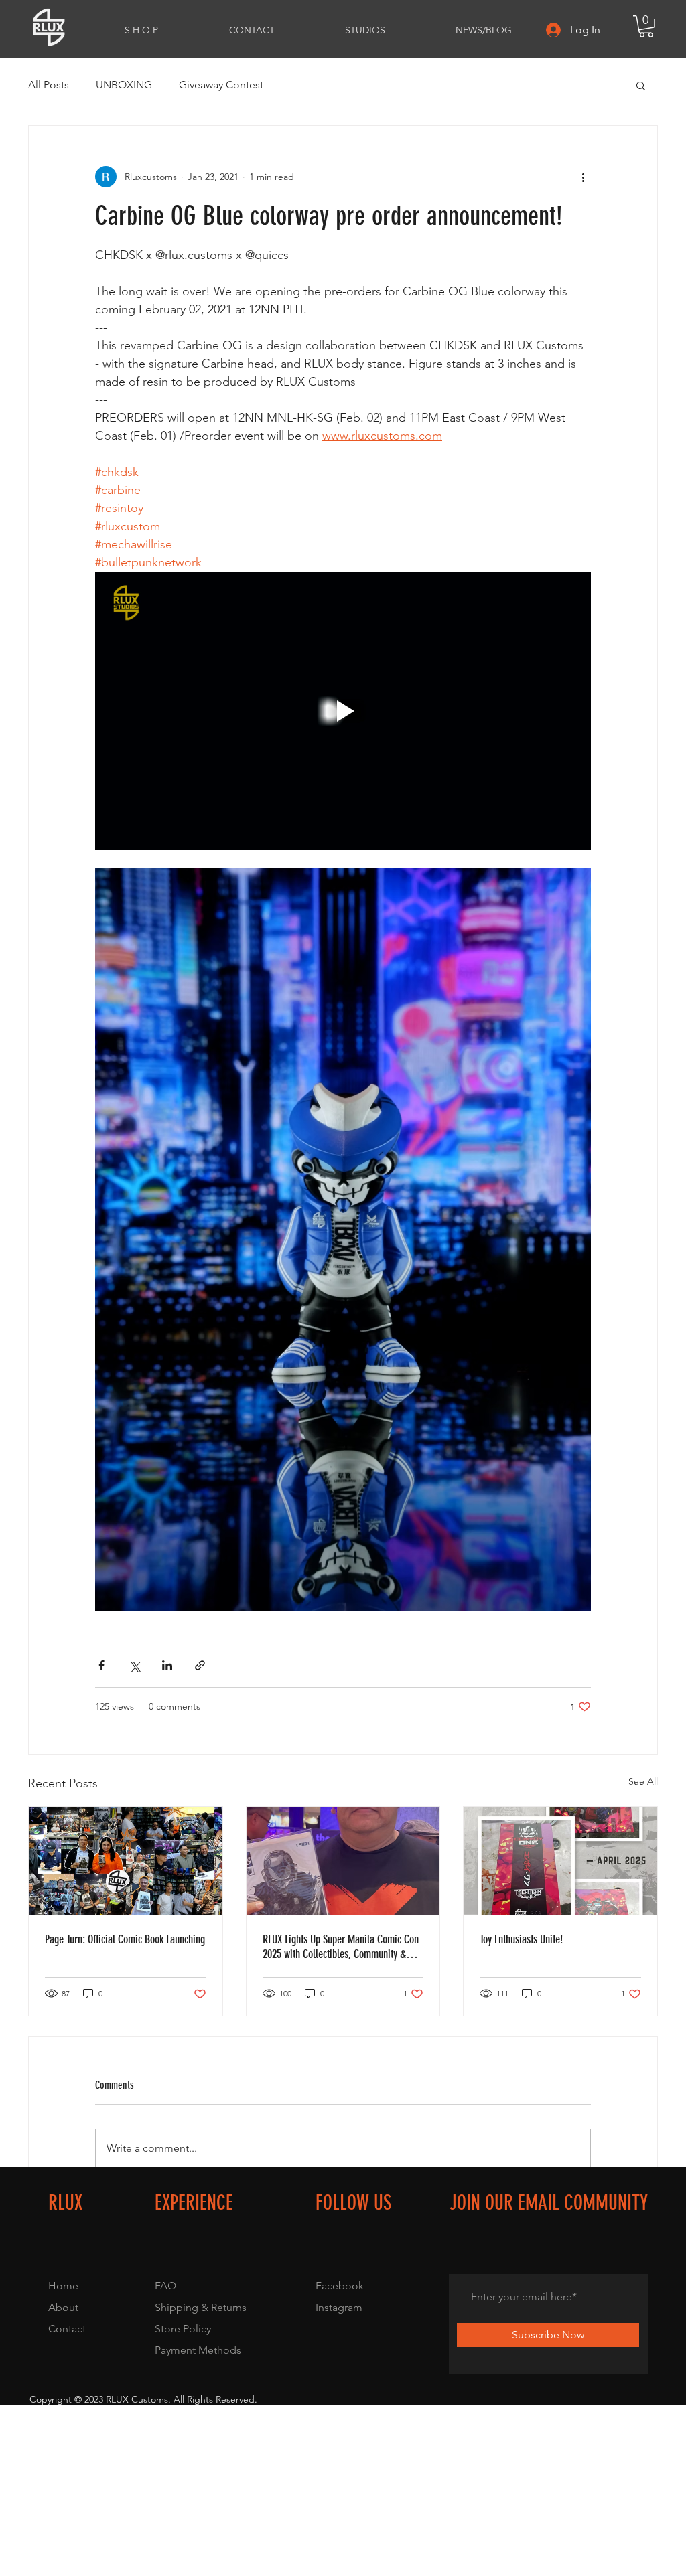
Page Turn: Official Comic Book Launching (125, 1939)
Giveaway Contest (221, 85)
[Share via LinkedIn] (167, 1665)
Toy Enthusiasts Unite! (521, 1939)
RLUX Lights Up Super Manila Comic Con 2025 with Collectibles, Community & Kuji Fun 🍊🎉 (341, 1947)
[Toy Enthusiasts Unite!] (560, 1861)
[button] (646, 26)
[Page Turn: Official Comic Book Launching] (126, 1861)
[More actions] (583, 177)
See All (643, 1781)
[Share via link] (200, 1665)
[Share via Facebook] (101, 1665)
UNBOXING (124, 85)
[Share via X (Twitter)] (134, 1665)
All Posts (49, 85)
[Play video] (343, 711)
